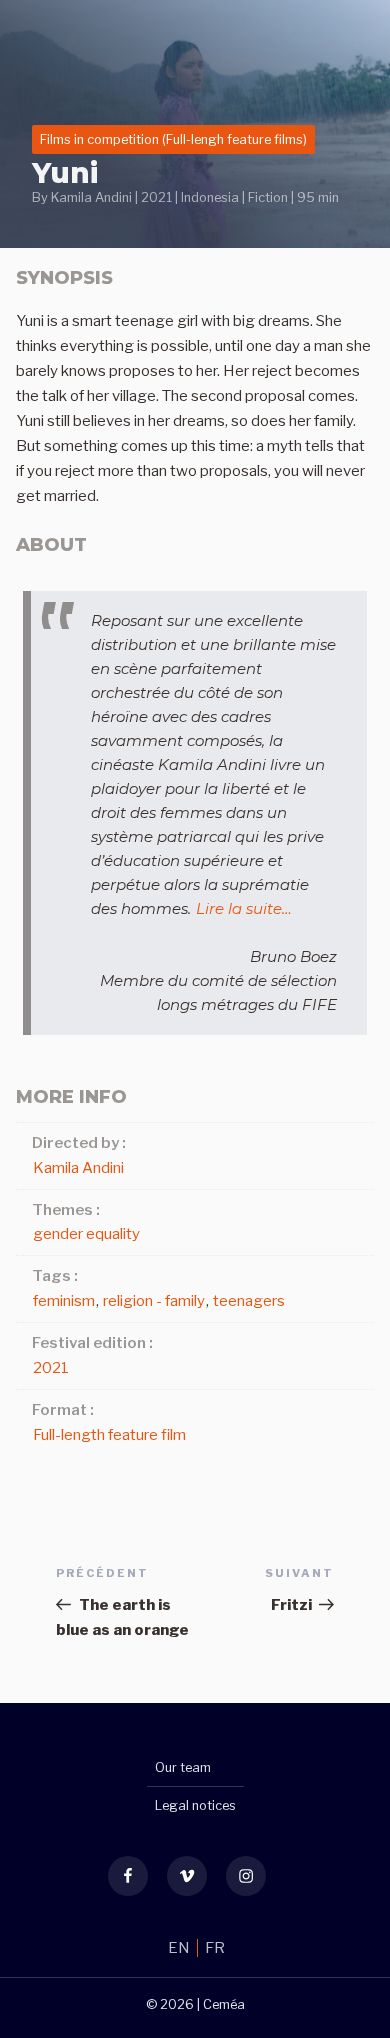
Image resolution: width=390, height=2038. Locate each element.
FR (215, 1948)
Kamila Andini (91, 197)
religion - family (154, 1301)
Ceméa (224, 2004)
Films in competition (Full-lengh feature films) (173, 139)
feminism (64, 1301)
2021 (156, 197)
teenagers (249, 1301)
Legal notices (195, 1805)
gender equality (86, 1234)
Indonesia (210, 197)
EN (180, 1948)
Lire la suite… (244, 908)
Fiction (268, 197)
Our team (183, 1767)
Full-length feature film (109, 1435)
